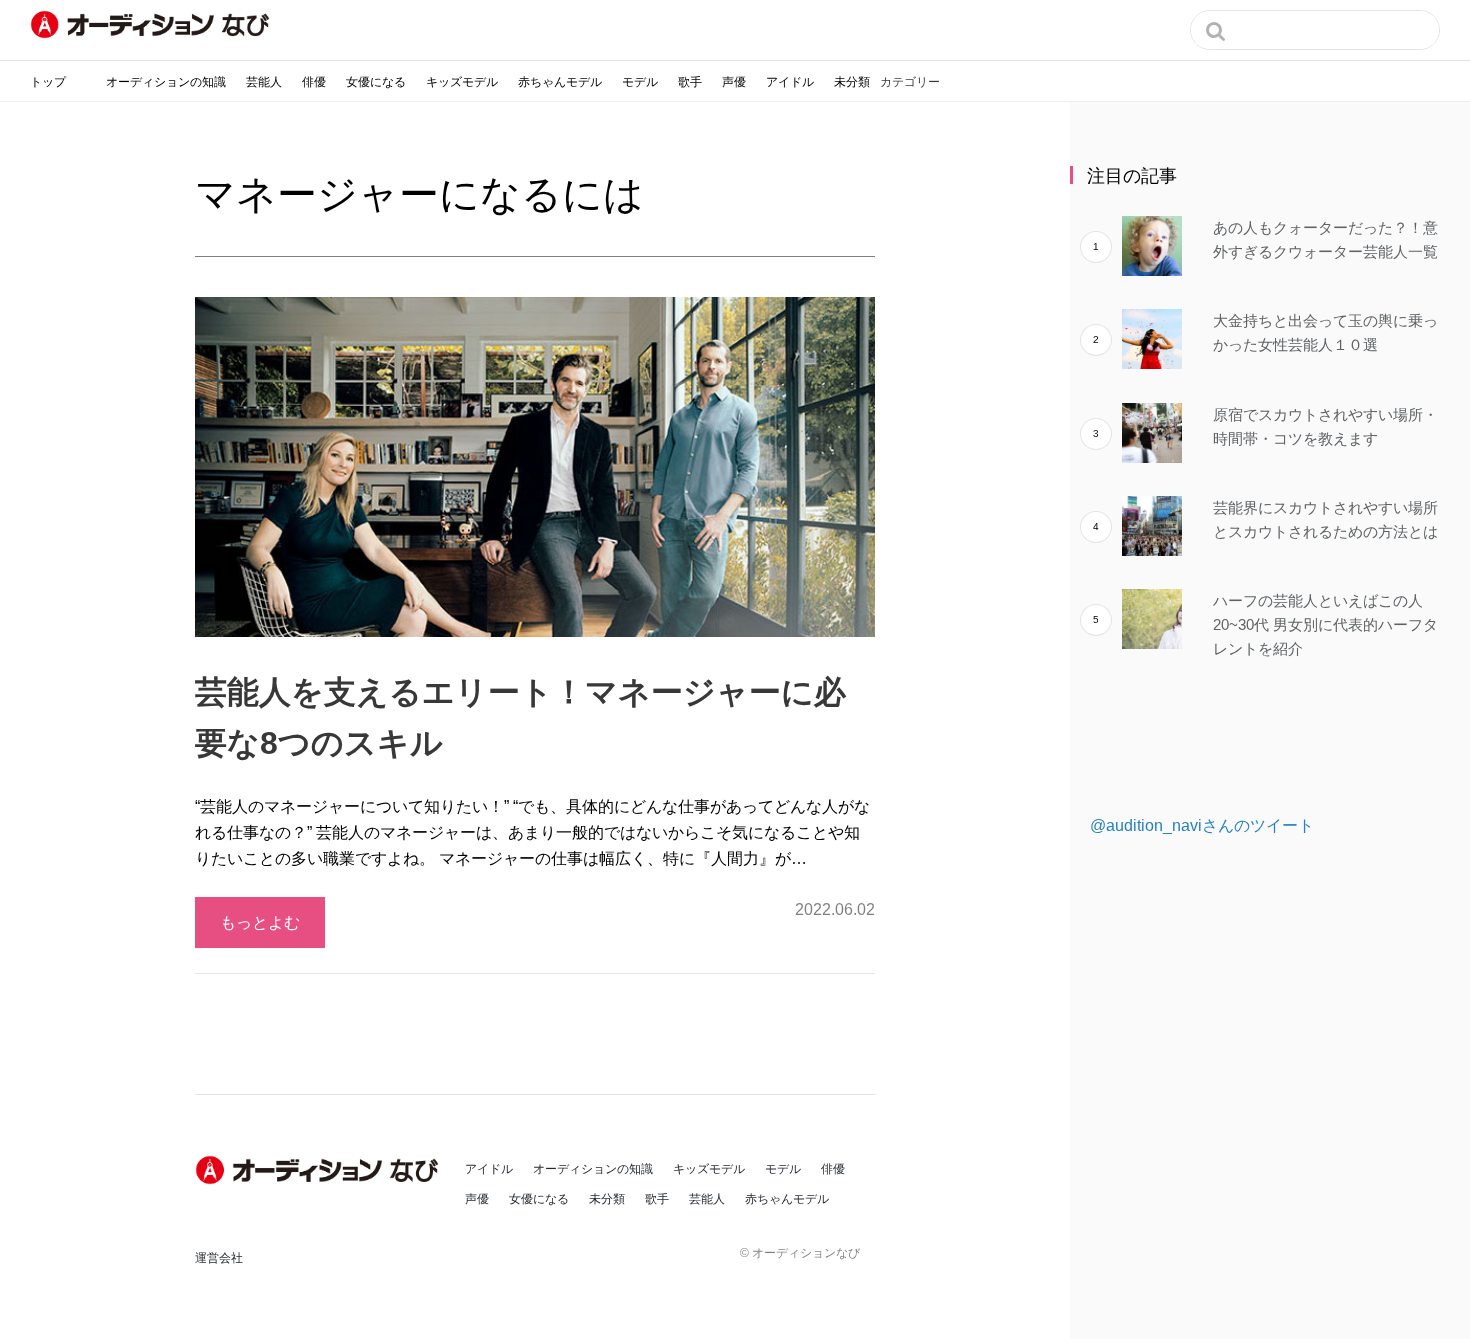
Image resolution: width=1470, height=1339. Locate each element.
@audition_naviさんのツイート (1202, 825)
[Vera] (320, 1170)
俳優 (314, 82)
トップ (48, 82)
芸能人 (264, 82)
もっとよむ (260, 922)
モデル (640, 82)
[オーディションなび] (150, 25)
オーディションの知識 (166, 82)
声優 (734, 82)
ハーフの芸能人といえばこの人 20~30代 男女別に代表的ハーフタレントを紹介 (1325, 624)
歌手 (690, 82)
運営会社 (219, 1258)
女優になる (376, 82)
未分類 (852, 82)
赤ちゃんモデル (560, 82)
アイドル (790, 82)
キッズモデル (462, 82)
